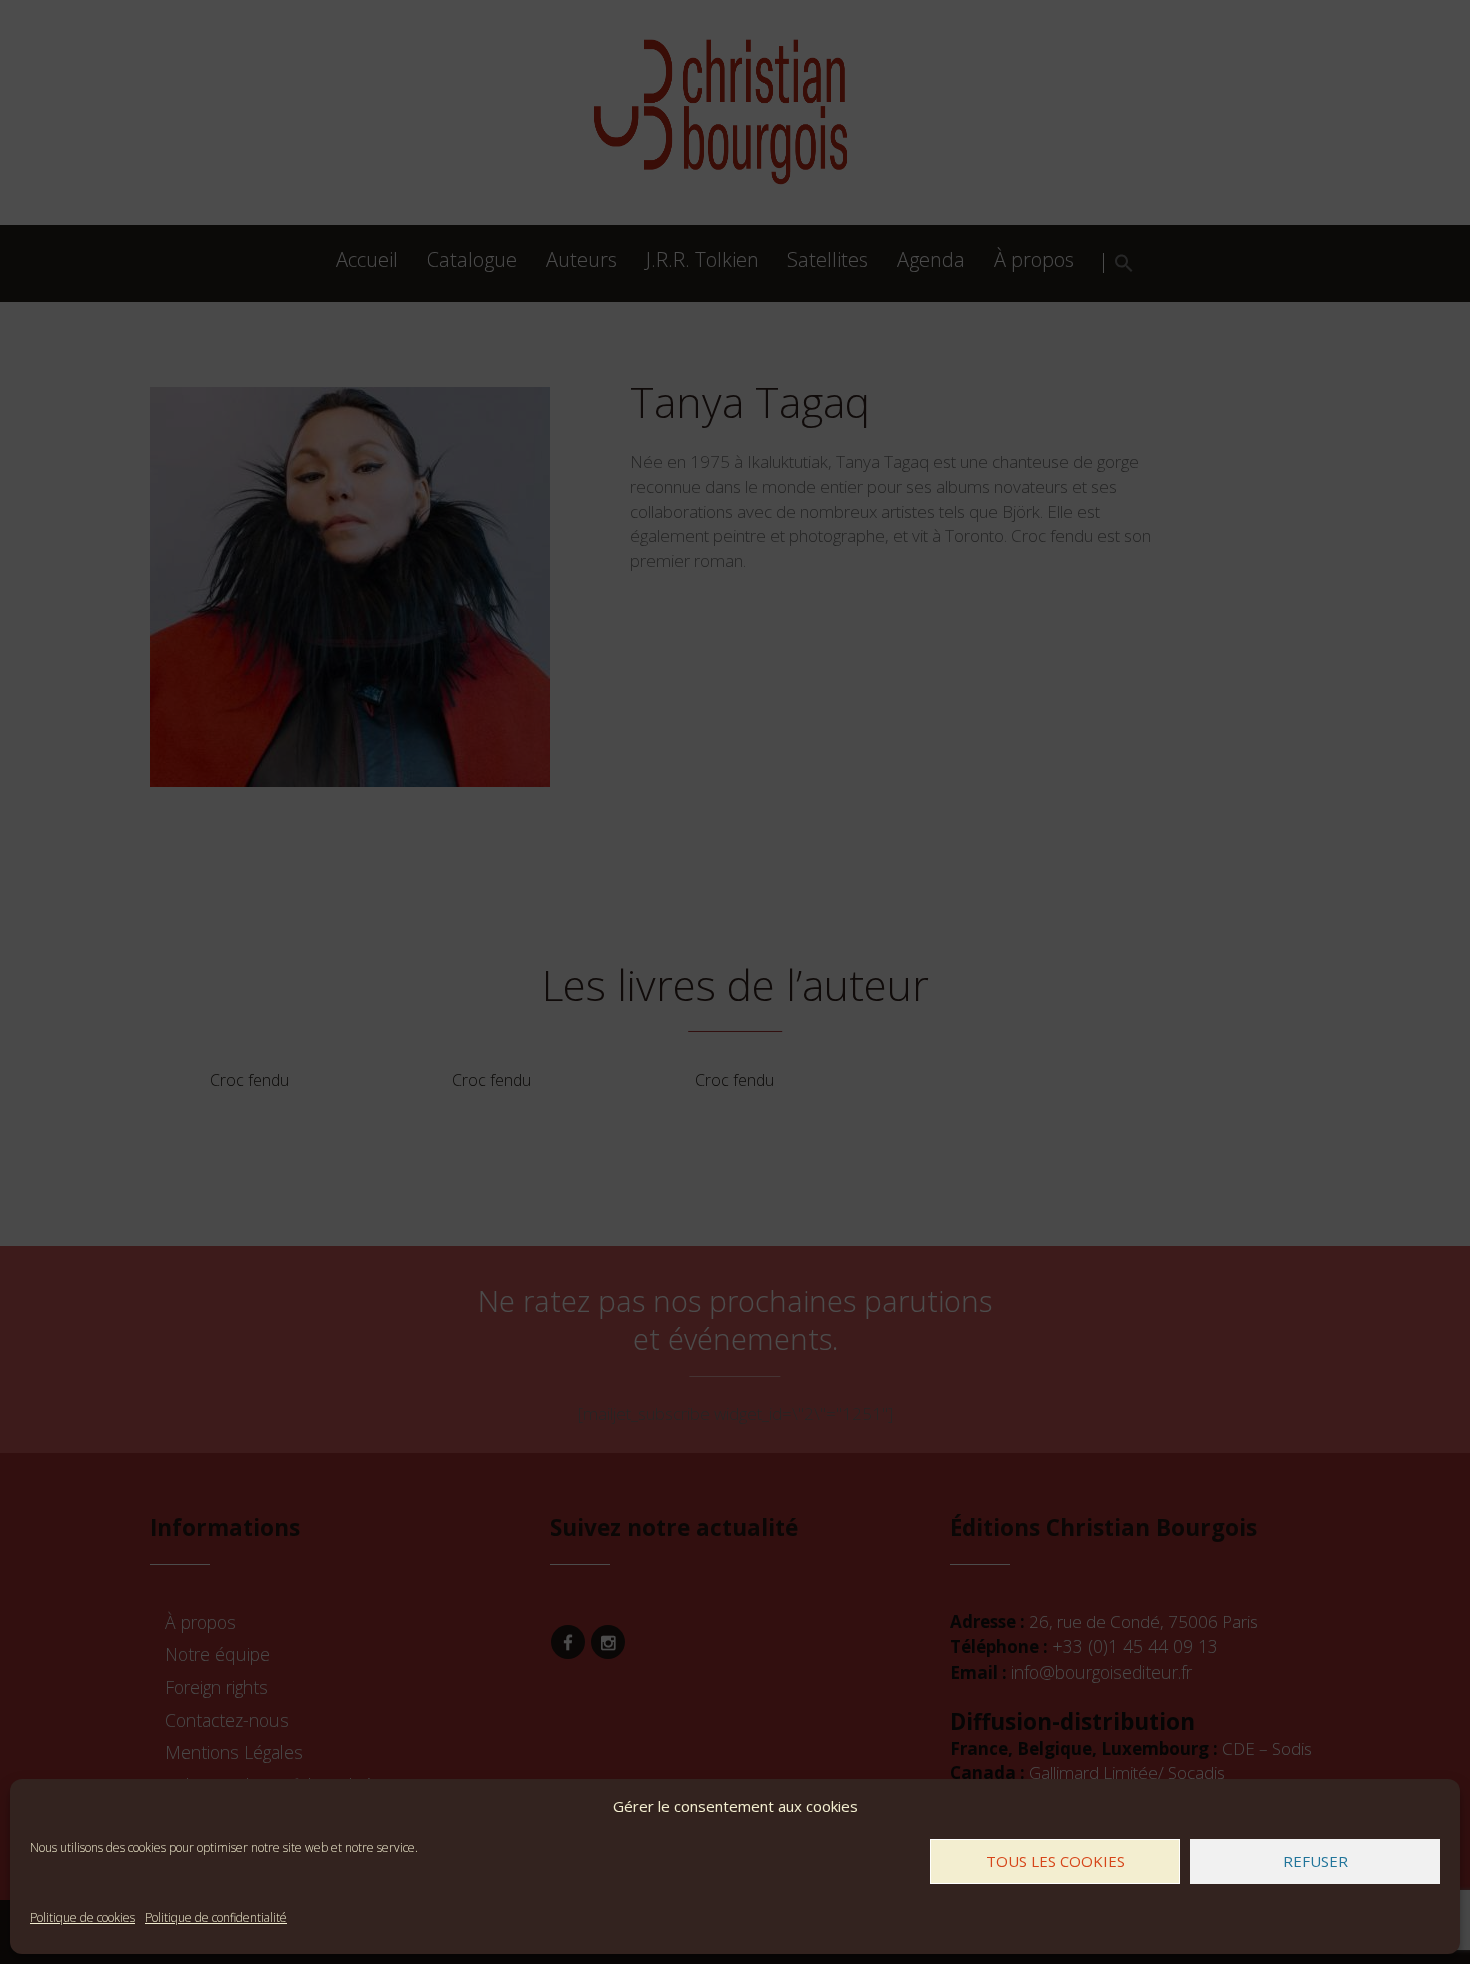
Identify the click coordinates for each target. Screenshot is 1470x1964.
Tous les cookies (1055, 1861)
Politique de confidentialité (216, 1917)
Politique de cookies (82, 1917)
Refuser (1315, 1861)
